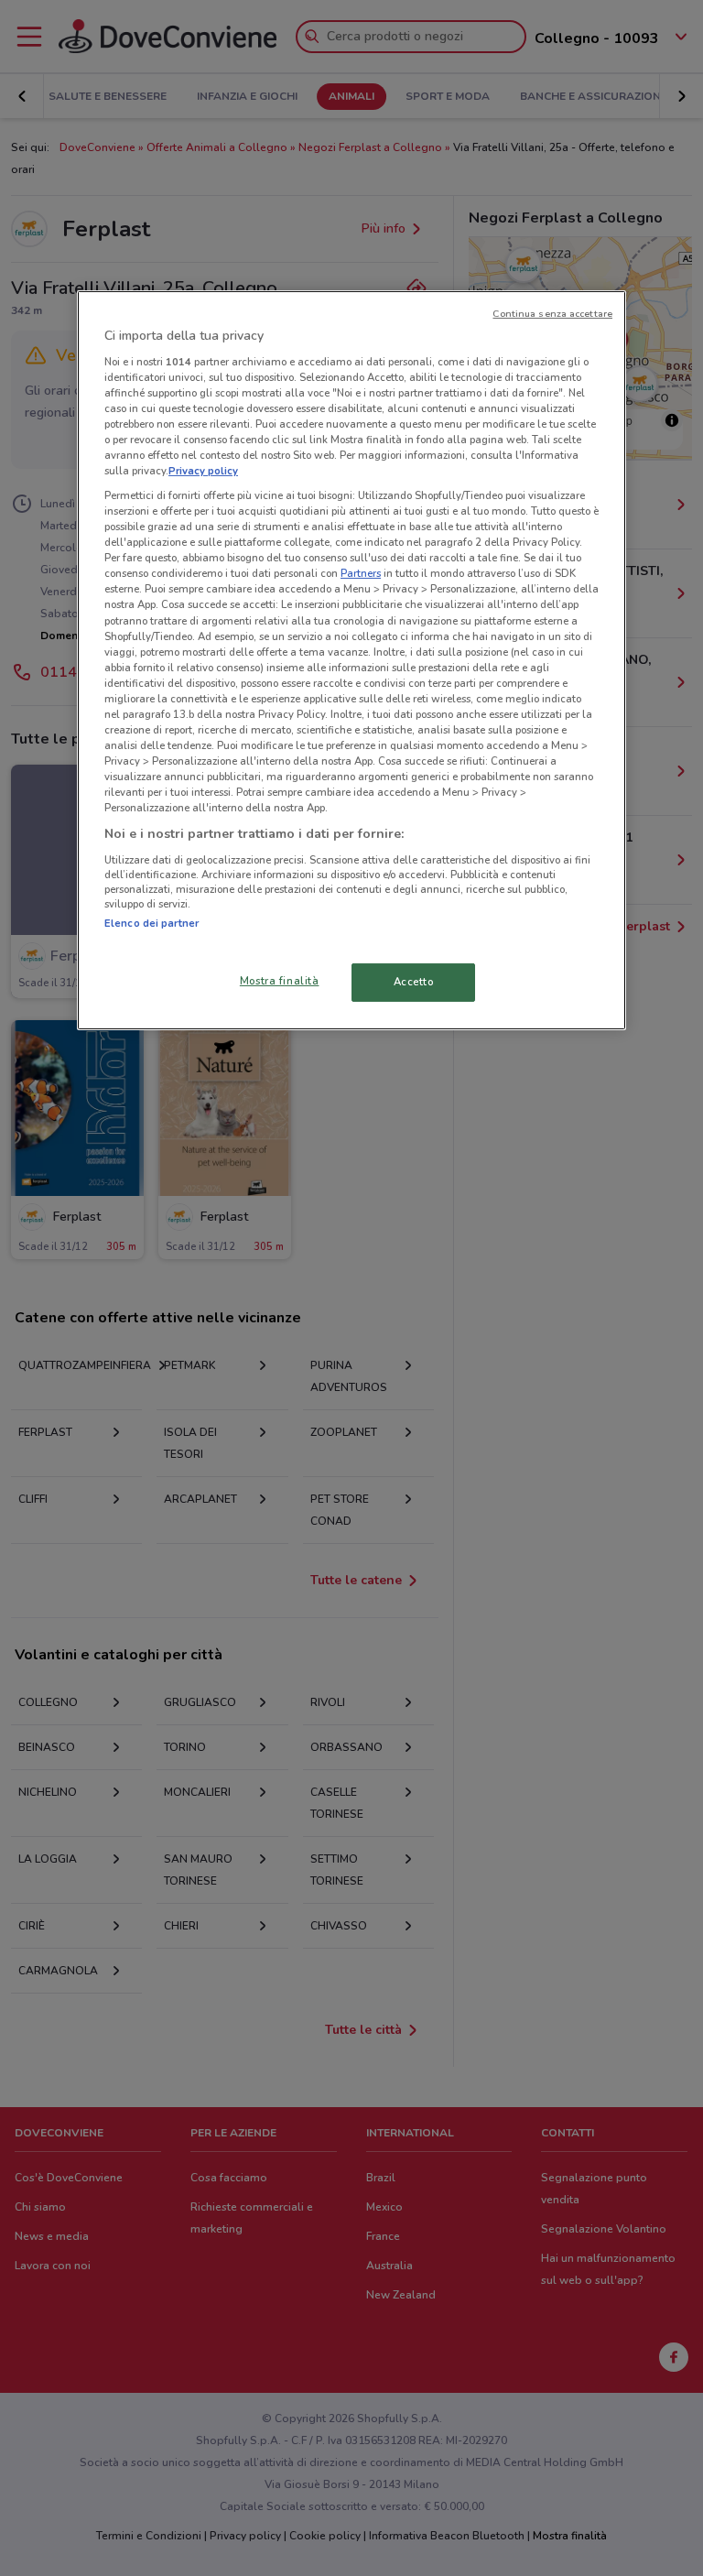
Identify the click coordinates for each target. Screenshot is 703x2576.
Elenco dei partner (151, 923)
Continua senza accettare (552, 314)
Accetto (414, 982)
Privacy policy (203, 471)
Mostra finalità (280, 981)
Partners (361, 573)
